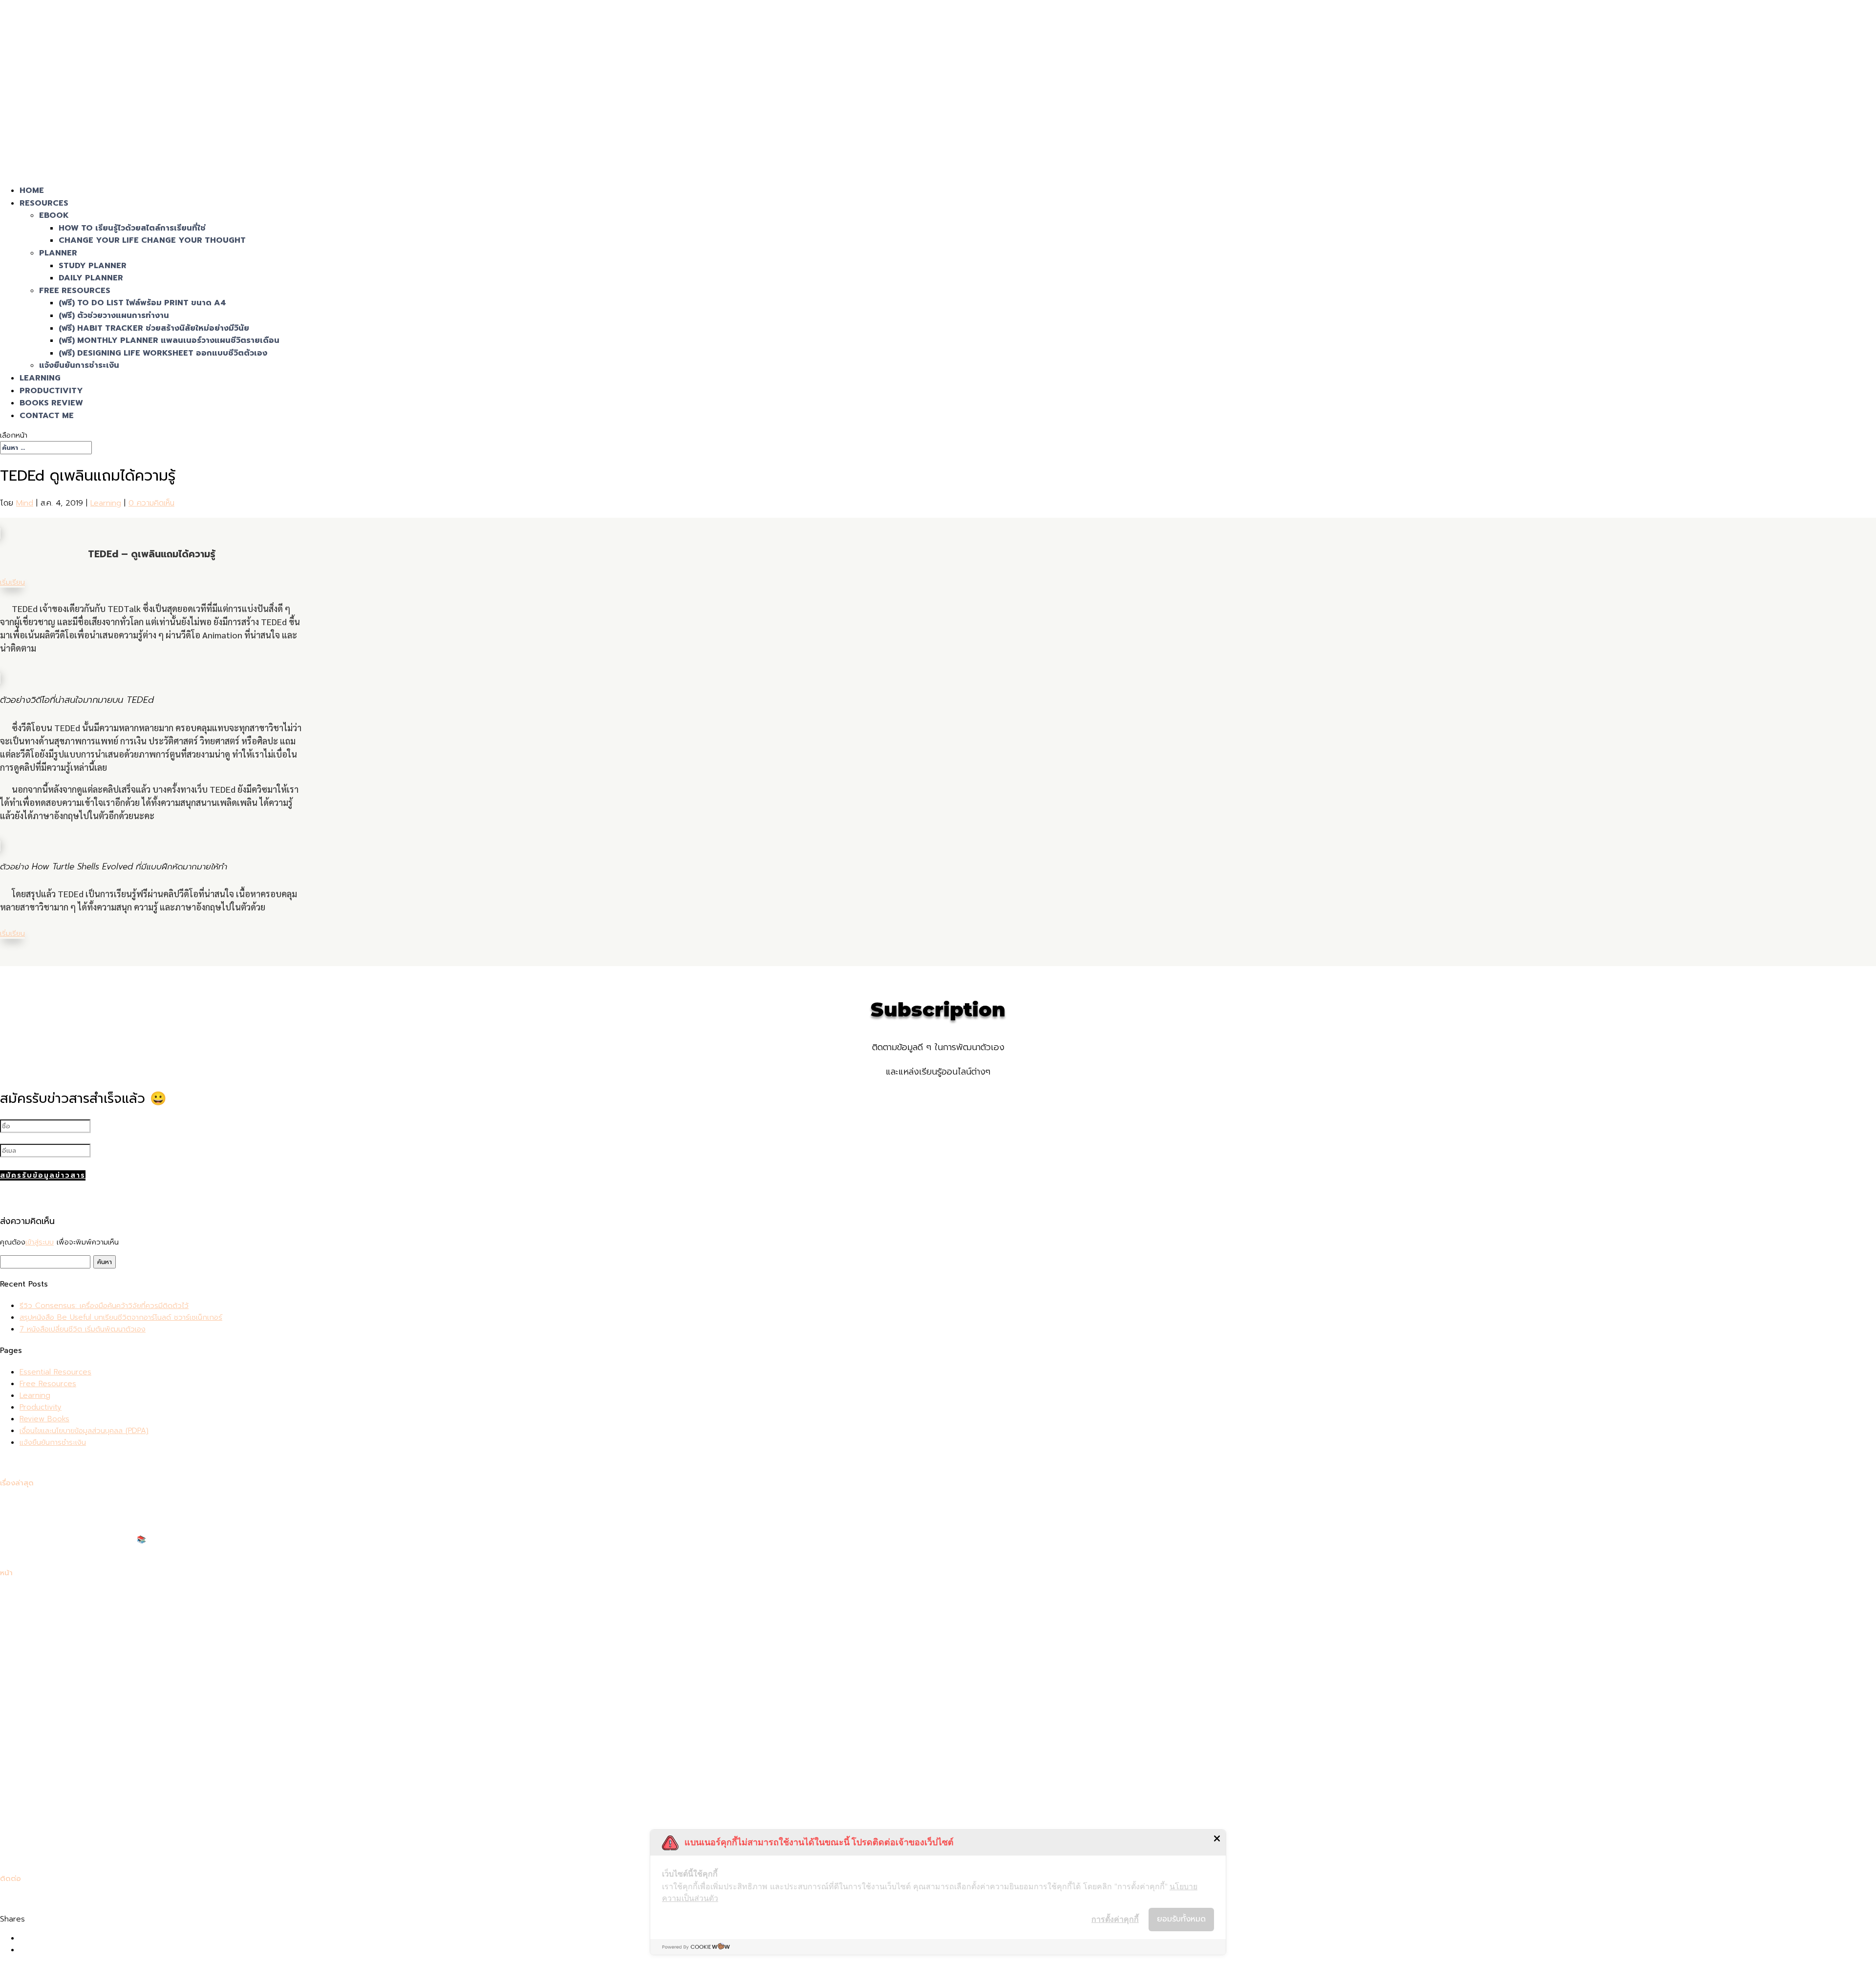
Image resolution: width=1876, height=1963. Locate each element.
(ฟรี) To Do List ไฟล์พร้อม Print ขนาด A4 (142, 303)
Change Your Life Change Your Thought (152, 240)
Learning (106, 503)
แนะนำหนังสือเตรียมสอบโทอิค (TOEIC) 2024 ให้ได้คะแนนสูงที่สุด (118, 1551)
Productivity (41, 1407)
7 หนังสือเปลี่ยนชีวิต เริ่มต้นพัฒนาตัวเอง (83, 1329)
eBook (54, 215)
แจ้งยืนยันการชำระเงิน (79, 365)
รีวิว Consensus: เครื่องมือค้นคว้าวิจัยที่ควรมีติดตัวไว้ (104, 1306)
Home (30, 1594)
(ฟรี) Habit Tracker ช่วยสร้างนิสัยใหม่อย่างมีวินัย (154, 328)
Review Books (44, 1419)
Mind (25, 503)
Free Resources (75, 291)
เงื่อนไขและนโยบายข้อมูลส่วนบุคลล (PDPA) (84, 1431)
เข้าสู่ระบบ (40, 1242)
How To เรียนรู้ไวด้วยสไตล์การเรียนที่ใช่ (132, 228)
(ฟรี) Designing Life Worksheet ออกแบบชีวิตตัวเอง (163, 353)
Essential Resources (55, 1372)
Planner (58, 253)
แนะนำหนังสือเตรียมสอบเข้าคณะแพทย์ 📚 (83, 1540)
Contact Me (47, 416)
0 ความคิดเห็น (151, 503)
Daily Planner (91, 278)
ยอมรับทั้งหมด (1181, 1919)
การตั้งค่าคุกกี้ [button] (1115, 1919)
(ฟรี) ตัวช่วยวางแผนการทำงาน (114, 316)
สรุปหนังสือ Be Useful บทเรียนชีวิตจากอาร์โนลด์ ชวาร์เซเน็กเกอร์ (121, 1317)
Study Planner (93, 266)
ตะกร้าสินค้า (37, 1665)
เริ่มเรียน (12, 582)
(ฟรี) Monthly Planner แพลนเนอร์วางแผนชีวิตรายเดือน (169, 340)
